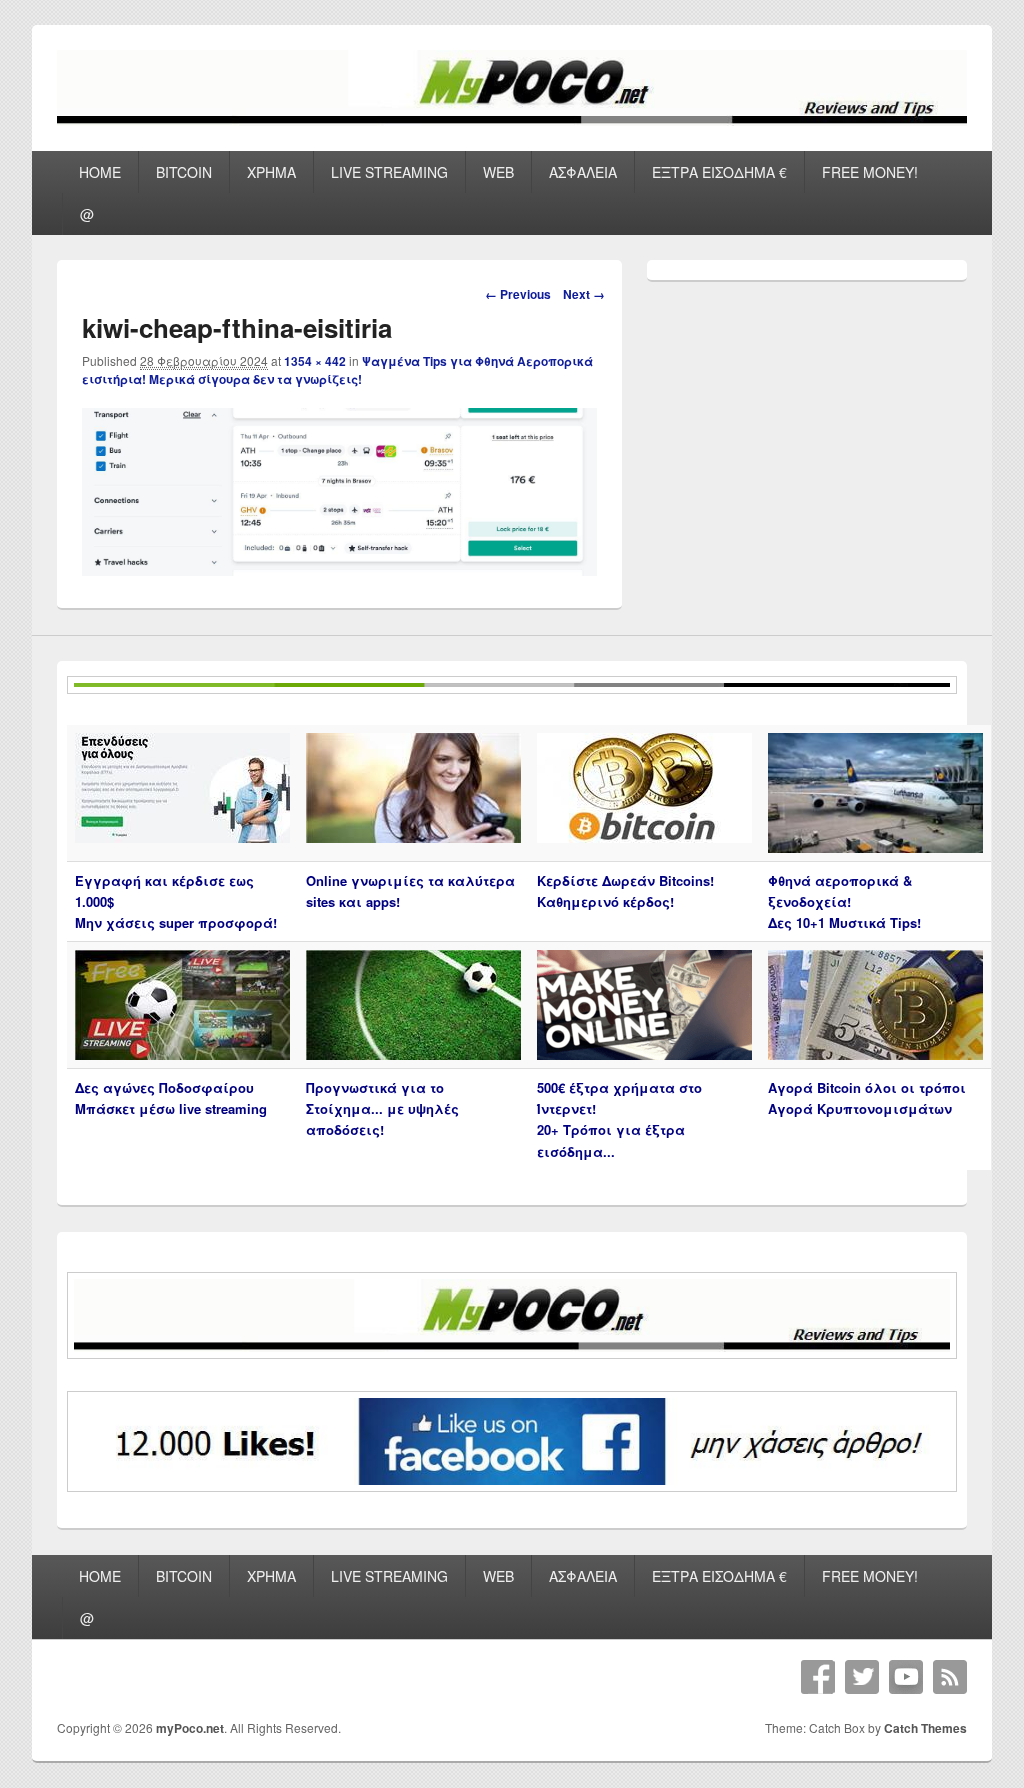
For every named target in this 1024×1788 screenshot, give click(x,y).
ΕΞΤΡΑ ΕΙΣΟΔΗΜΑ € (719, 172)
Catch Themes (925, 1728)
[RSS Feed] (950, 1677)
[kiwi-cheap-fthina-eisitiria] (339, 569)
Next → (584, 294)
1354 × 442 (315, 361)
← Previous (518, 294)
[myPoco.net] (512, 119)
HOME (100, 172)
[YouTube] (906, 1677)
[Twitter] (862, 1677)
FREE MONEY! (870, 172)
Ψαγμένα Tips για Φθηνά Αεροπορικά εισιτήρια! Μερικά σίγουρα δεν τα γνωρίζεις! (337, 370)
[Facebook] (818, 1677)
